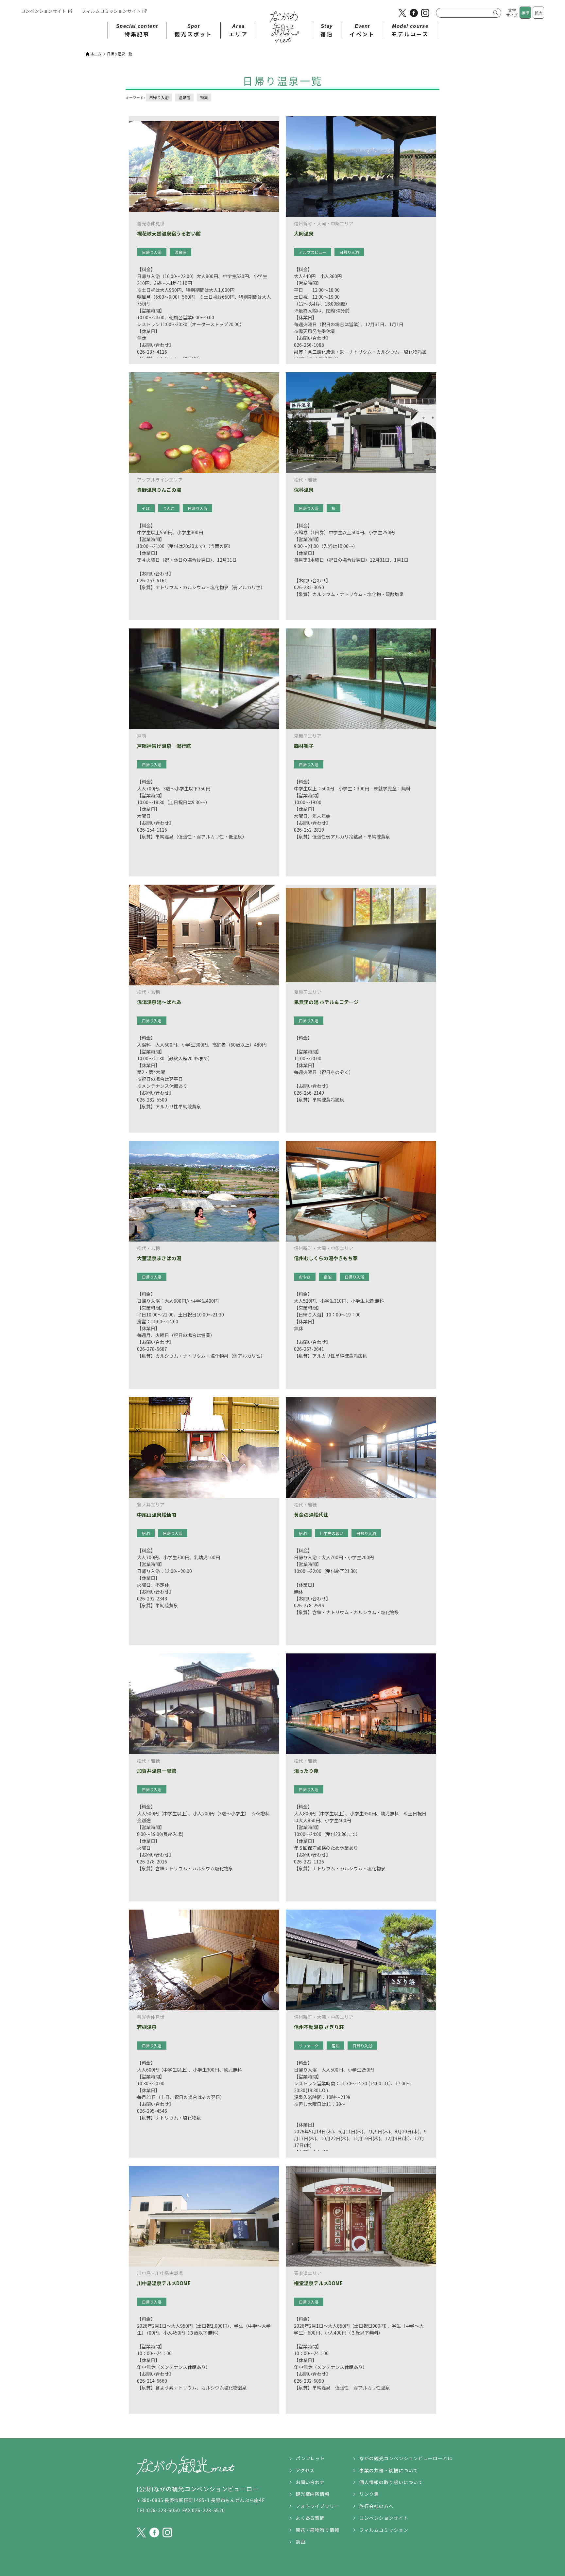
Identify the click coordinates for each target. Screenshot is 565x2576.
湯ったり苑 (306, 1771)
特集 (204, 97)
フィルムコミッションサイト (111, 11)
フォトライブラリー (318, 2506)
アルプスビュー (313, 252)
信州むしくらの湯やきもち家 (326, 1258)
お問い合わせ (310, 2482)
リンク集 (369, 2494)
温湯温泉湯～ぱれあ (159, 1002)
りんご (169, 508)
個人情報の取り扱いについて (391, 2482)
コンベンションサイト (44, 11)
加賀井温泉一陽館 (157, 1771)
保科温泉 (306, 490)
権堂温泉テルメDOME (318, 2283)
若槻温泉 (147, 2027)
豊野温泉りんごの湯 (159, 490)
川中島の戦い (332, 1533)
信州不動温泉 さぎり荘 (319, 2027)
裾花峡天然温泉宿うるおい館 (169, 234)
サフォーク (309, 2046)
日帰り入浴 (159, 97)
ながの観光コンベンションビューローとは (406, 2458)
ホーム (96, 54)
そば (146, 508)
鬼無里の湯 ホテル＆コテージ (326, 1002)
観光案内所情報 (313, 2494)
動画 (300, 2542)
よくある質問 (310, 2518)
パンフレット (310, 2458)
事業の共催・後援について (389, 2470)
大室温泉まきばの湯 (159, 1258)
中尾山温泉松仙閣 (157, 1515)
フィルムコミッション (384, 2530)
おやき (305, 1277)
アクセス (305, 2470)
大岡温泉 (304, 234)
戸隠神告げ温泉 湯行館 (164, 746)
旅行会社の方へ (377, 2506)
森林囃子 (304, 746)
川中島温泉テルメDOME (164, 2283)
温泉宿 (184, 97)
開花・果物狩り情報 (318, 2530)
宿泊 (328, 1277)
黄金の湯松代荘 (311, 1515)
